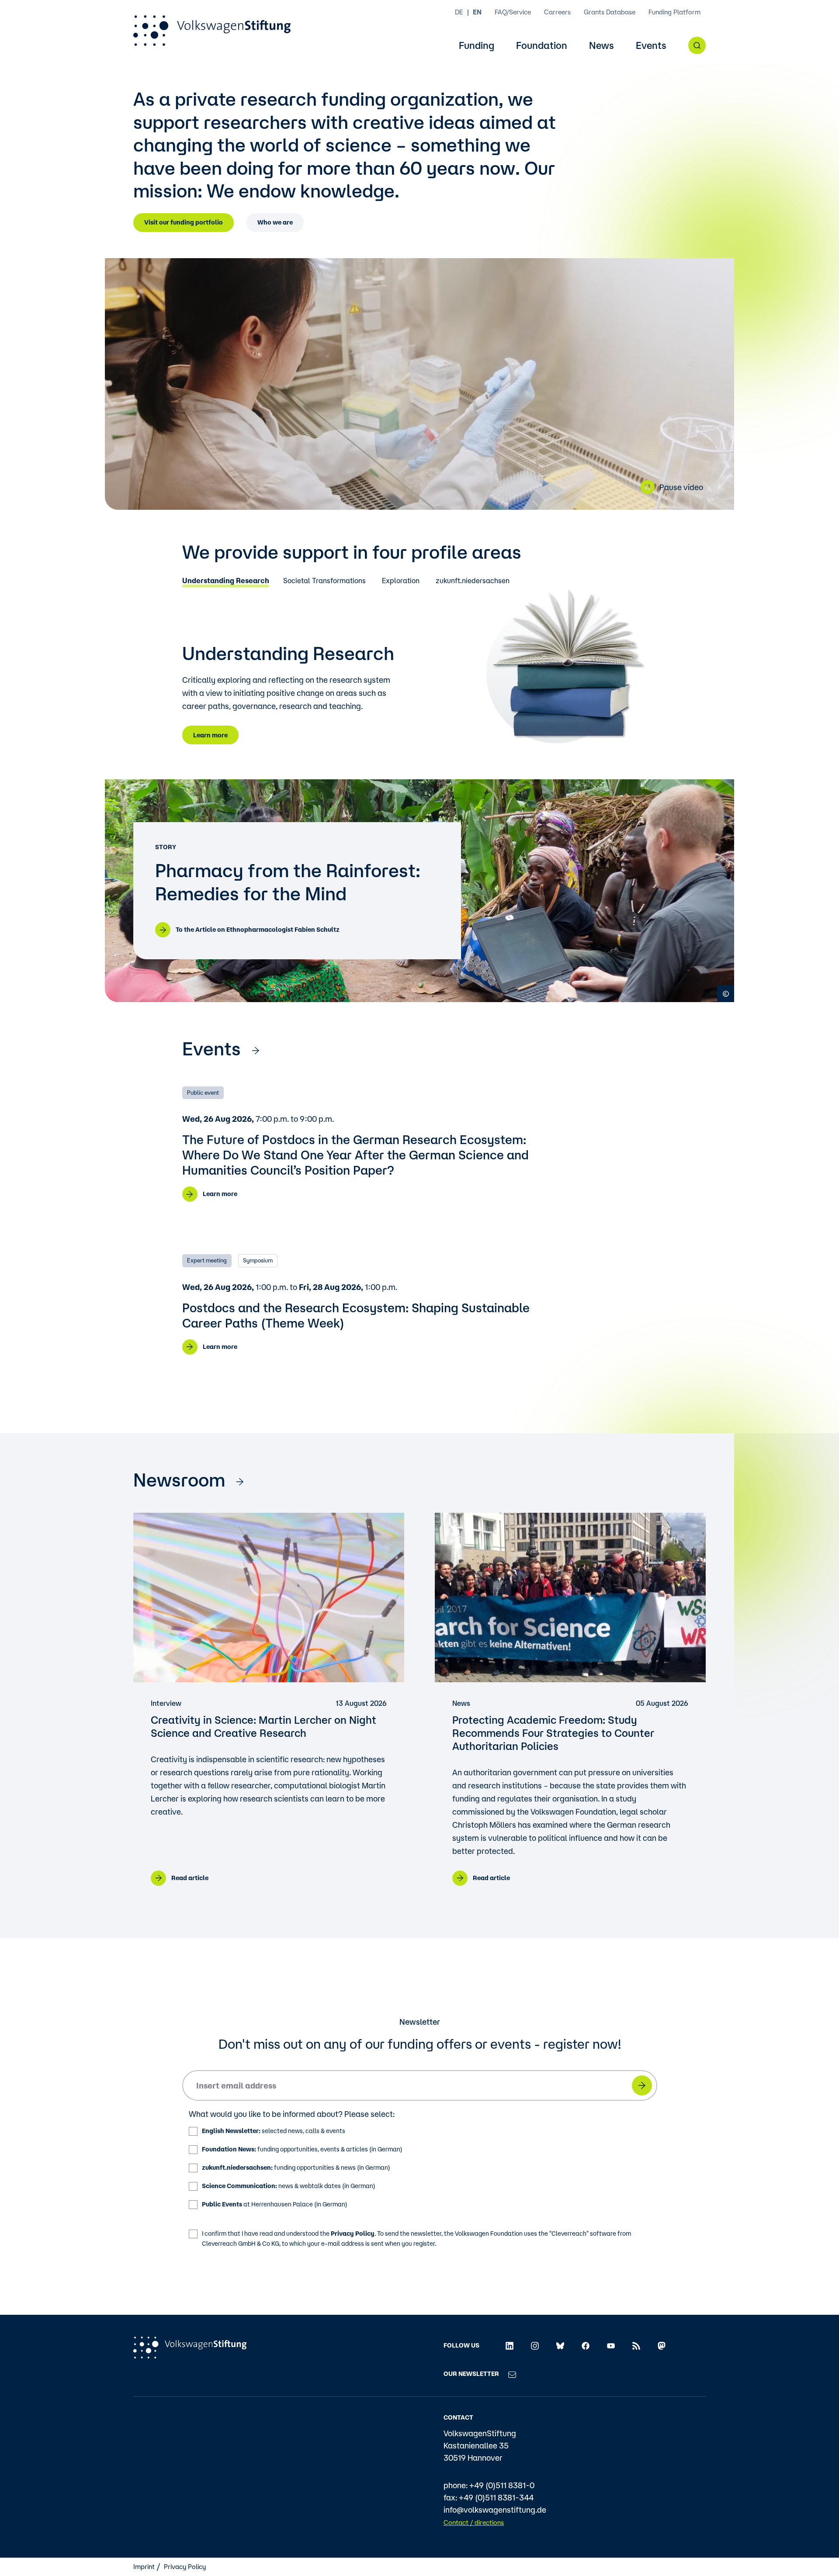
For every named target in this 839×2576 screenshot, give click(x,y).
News (602, 46)
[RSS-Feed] (636, 2345)
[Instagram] (535, 2345)
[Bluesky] (560, 2345)
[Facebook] (586, 2345)
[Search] (697, 45)
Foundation (542, 46)
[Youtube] (611, 2345)
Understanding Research (226, 581)
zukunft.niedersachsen (473, 581)
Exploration (401, 581)
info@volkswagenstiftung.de (495, 2510)
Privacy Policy (353, 2234)
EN (477, 12)
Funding (477, 46)
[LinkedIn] (510, 2345)
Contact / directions (474, 2522)
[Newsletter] (512, 2374)
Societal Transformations (324, 581)
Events (651, 46)
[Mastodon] (662, 2345)
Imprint (144, 2567)
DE (459, 12)
